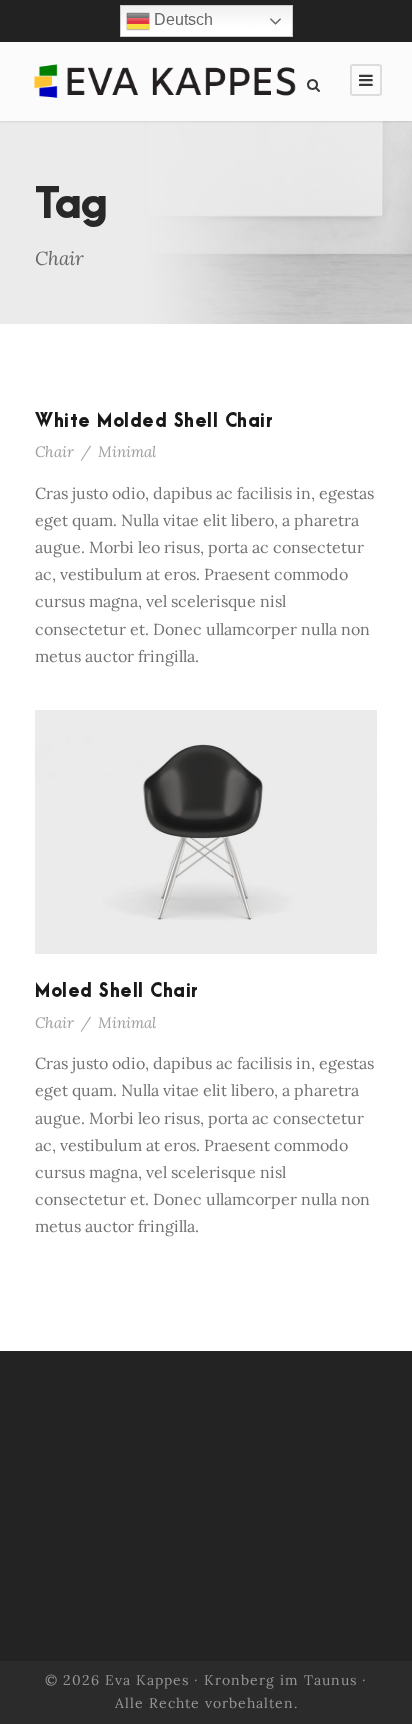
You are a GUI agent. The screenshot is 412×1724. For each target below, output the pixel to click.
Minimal (127, 451)
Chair (54, 451)
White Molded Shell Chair (154, 421)
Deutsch (181, 19)
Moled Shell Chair (117, 991)
